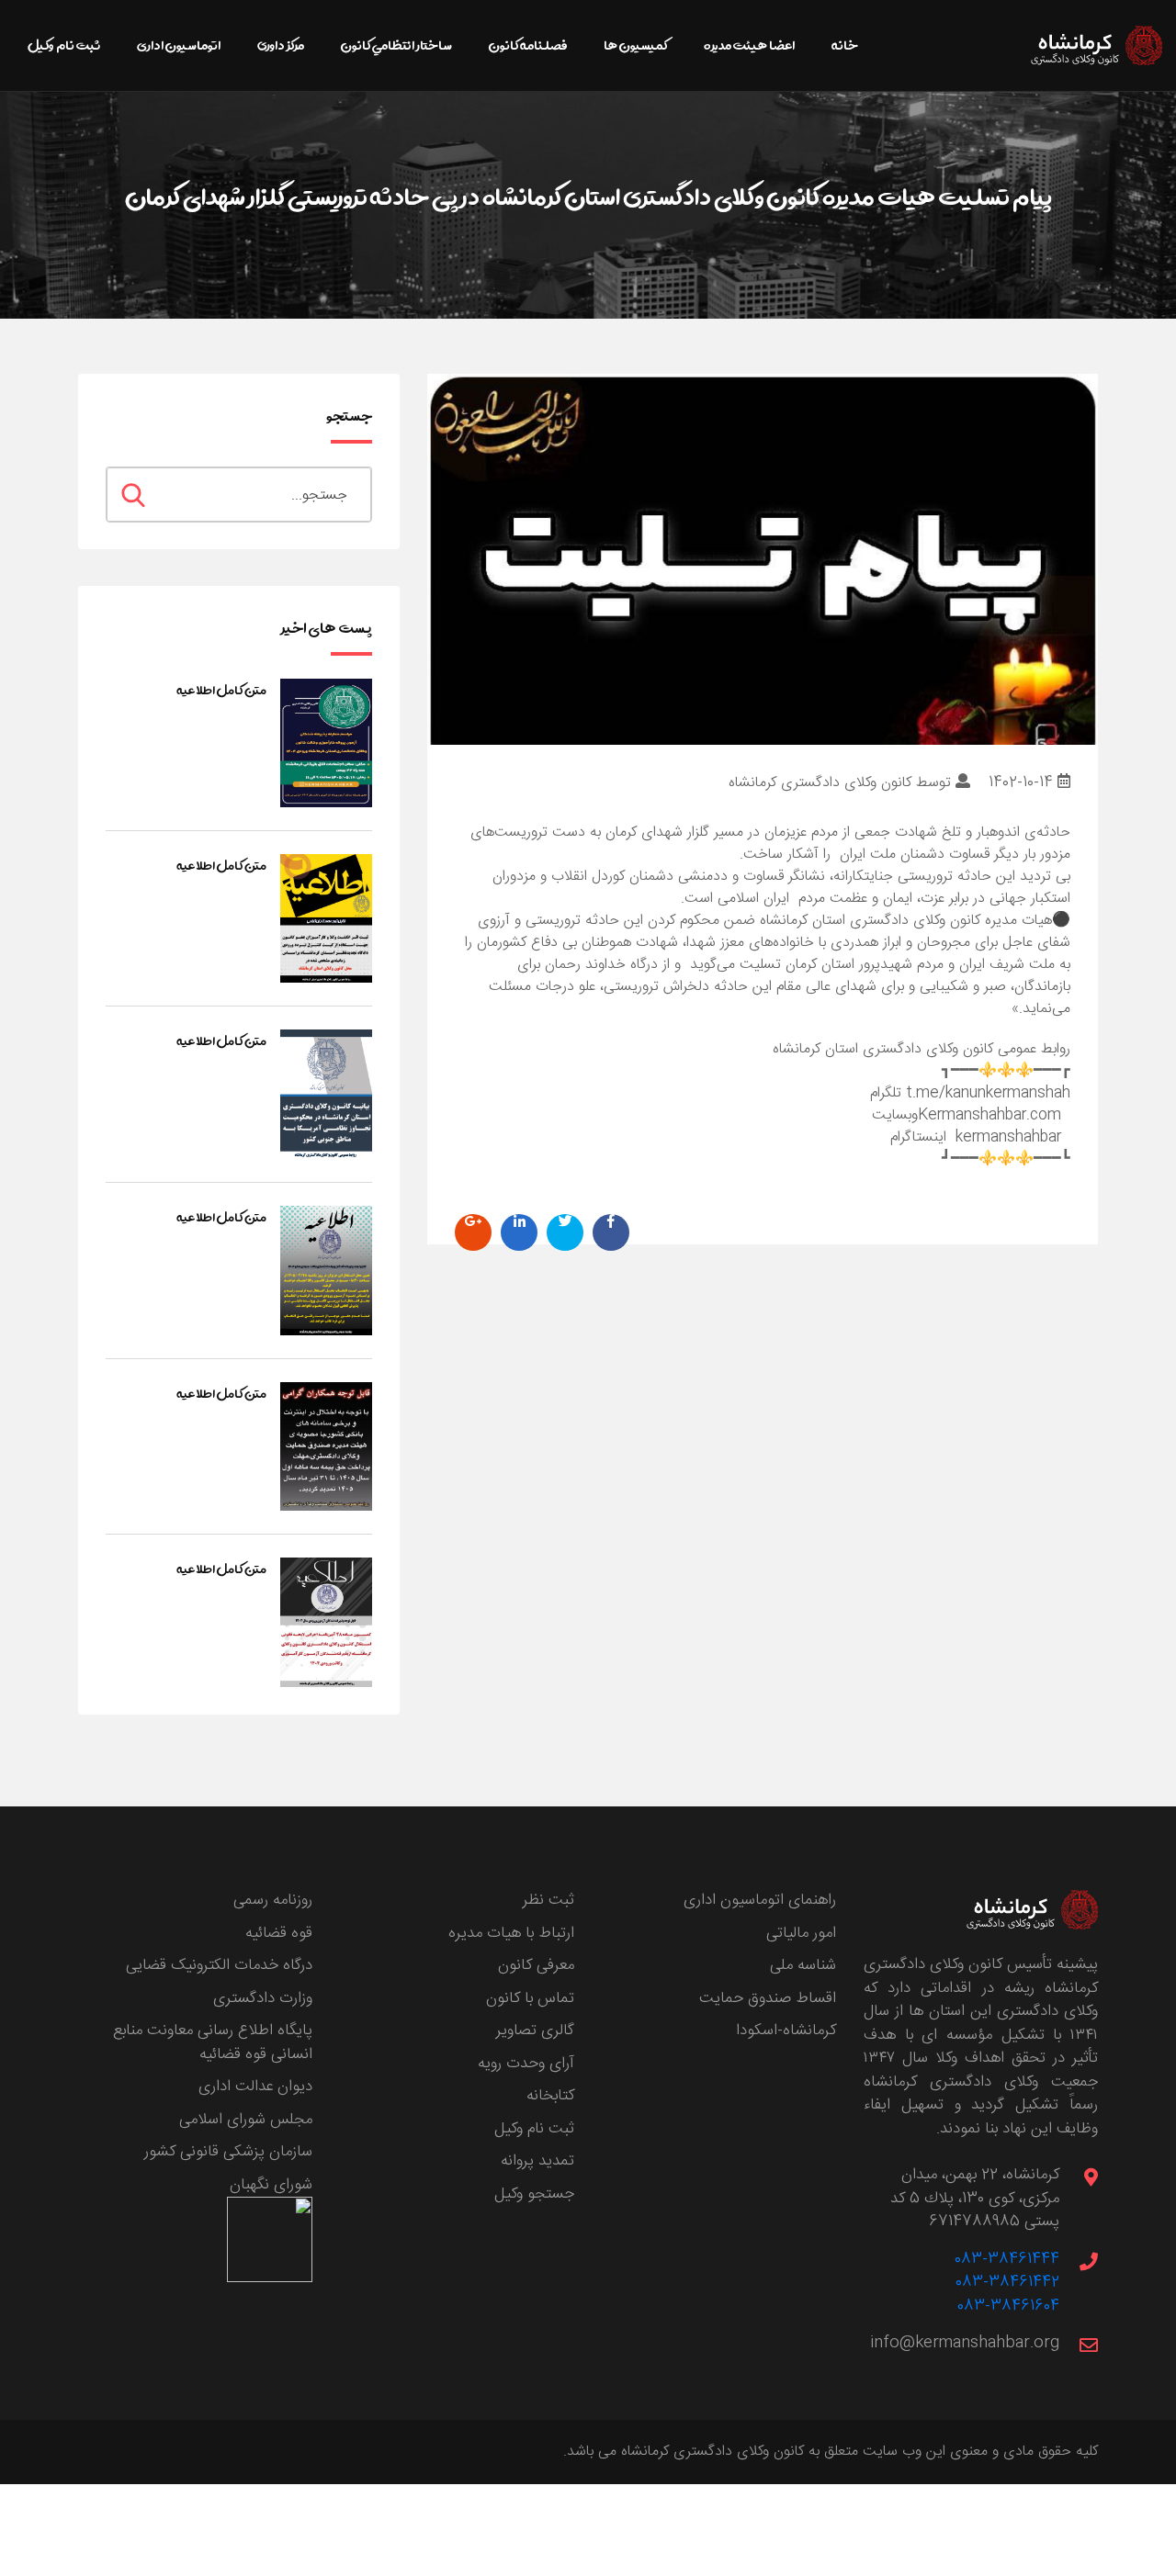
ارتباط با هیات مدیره (511, 1933)
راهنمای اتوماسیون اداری (760, 1900)
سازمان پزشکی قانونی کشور (228, 2152)
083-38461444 (1007, 2259)
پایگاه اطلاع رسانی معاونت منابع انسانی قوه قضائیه (213, 2042)
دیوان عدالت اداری (255, 2087)
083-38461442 (1007, 2282)
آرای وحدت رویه (526, 2064)
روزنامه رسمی (273, 1900)
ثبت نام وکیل (534, 2129)
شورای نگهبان (271, 2185)
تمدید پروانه (537, 2161)
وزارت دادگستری (263, 1998)
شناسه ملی (803, 1965)
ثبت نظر (548, 1900)
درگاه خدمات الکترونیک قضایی (219, 1965)
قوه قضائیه (279, 1933)
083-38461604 (1008, 2306)
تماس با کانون (530, 1998)
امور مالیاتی (801, 1933)
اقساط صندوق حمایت (768, 1998)
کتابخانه (550, 2096)
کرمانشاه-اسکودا (786, 2030)
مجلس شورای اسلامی (246, 2120)
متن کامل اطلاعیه (221, 690)
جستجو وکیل (534, 2194)
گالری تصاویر (535, 2030)
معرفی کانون (536, 1965)
